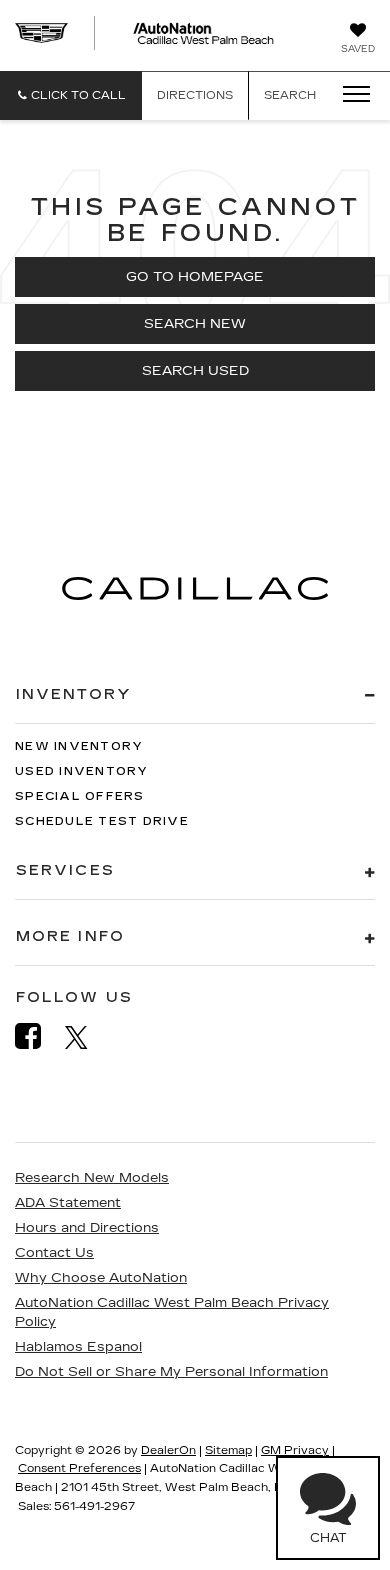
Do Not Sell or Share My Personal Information (171, 1372)
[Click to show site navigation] (350, 95)
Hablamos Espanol (78, 1347)
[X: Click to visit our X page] (86, 1037)
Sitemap (228, 1450)
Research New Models (92, 1178)
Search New (195, 324)
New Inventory (79, 746)
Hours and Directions (87, 1228)
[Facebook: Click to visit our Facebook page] (38, 1036)
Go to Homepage (195, 277)
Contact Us (54, 1253)
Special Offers (80, 796)
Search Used (195, 371)
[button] (71, 95)
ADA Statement (68, 1203)
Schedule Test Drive (102, 821)
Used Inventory (82, 771)
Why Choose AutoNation (101, 1278)
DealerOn (168, 1450)
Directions (195, 95)
